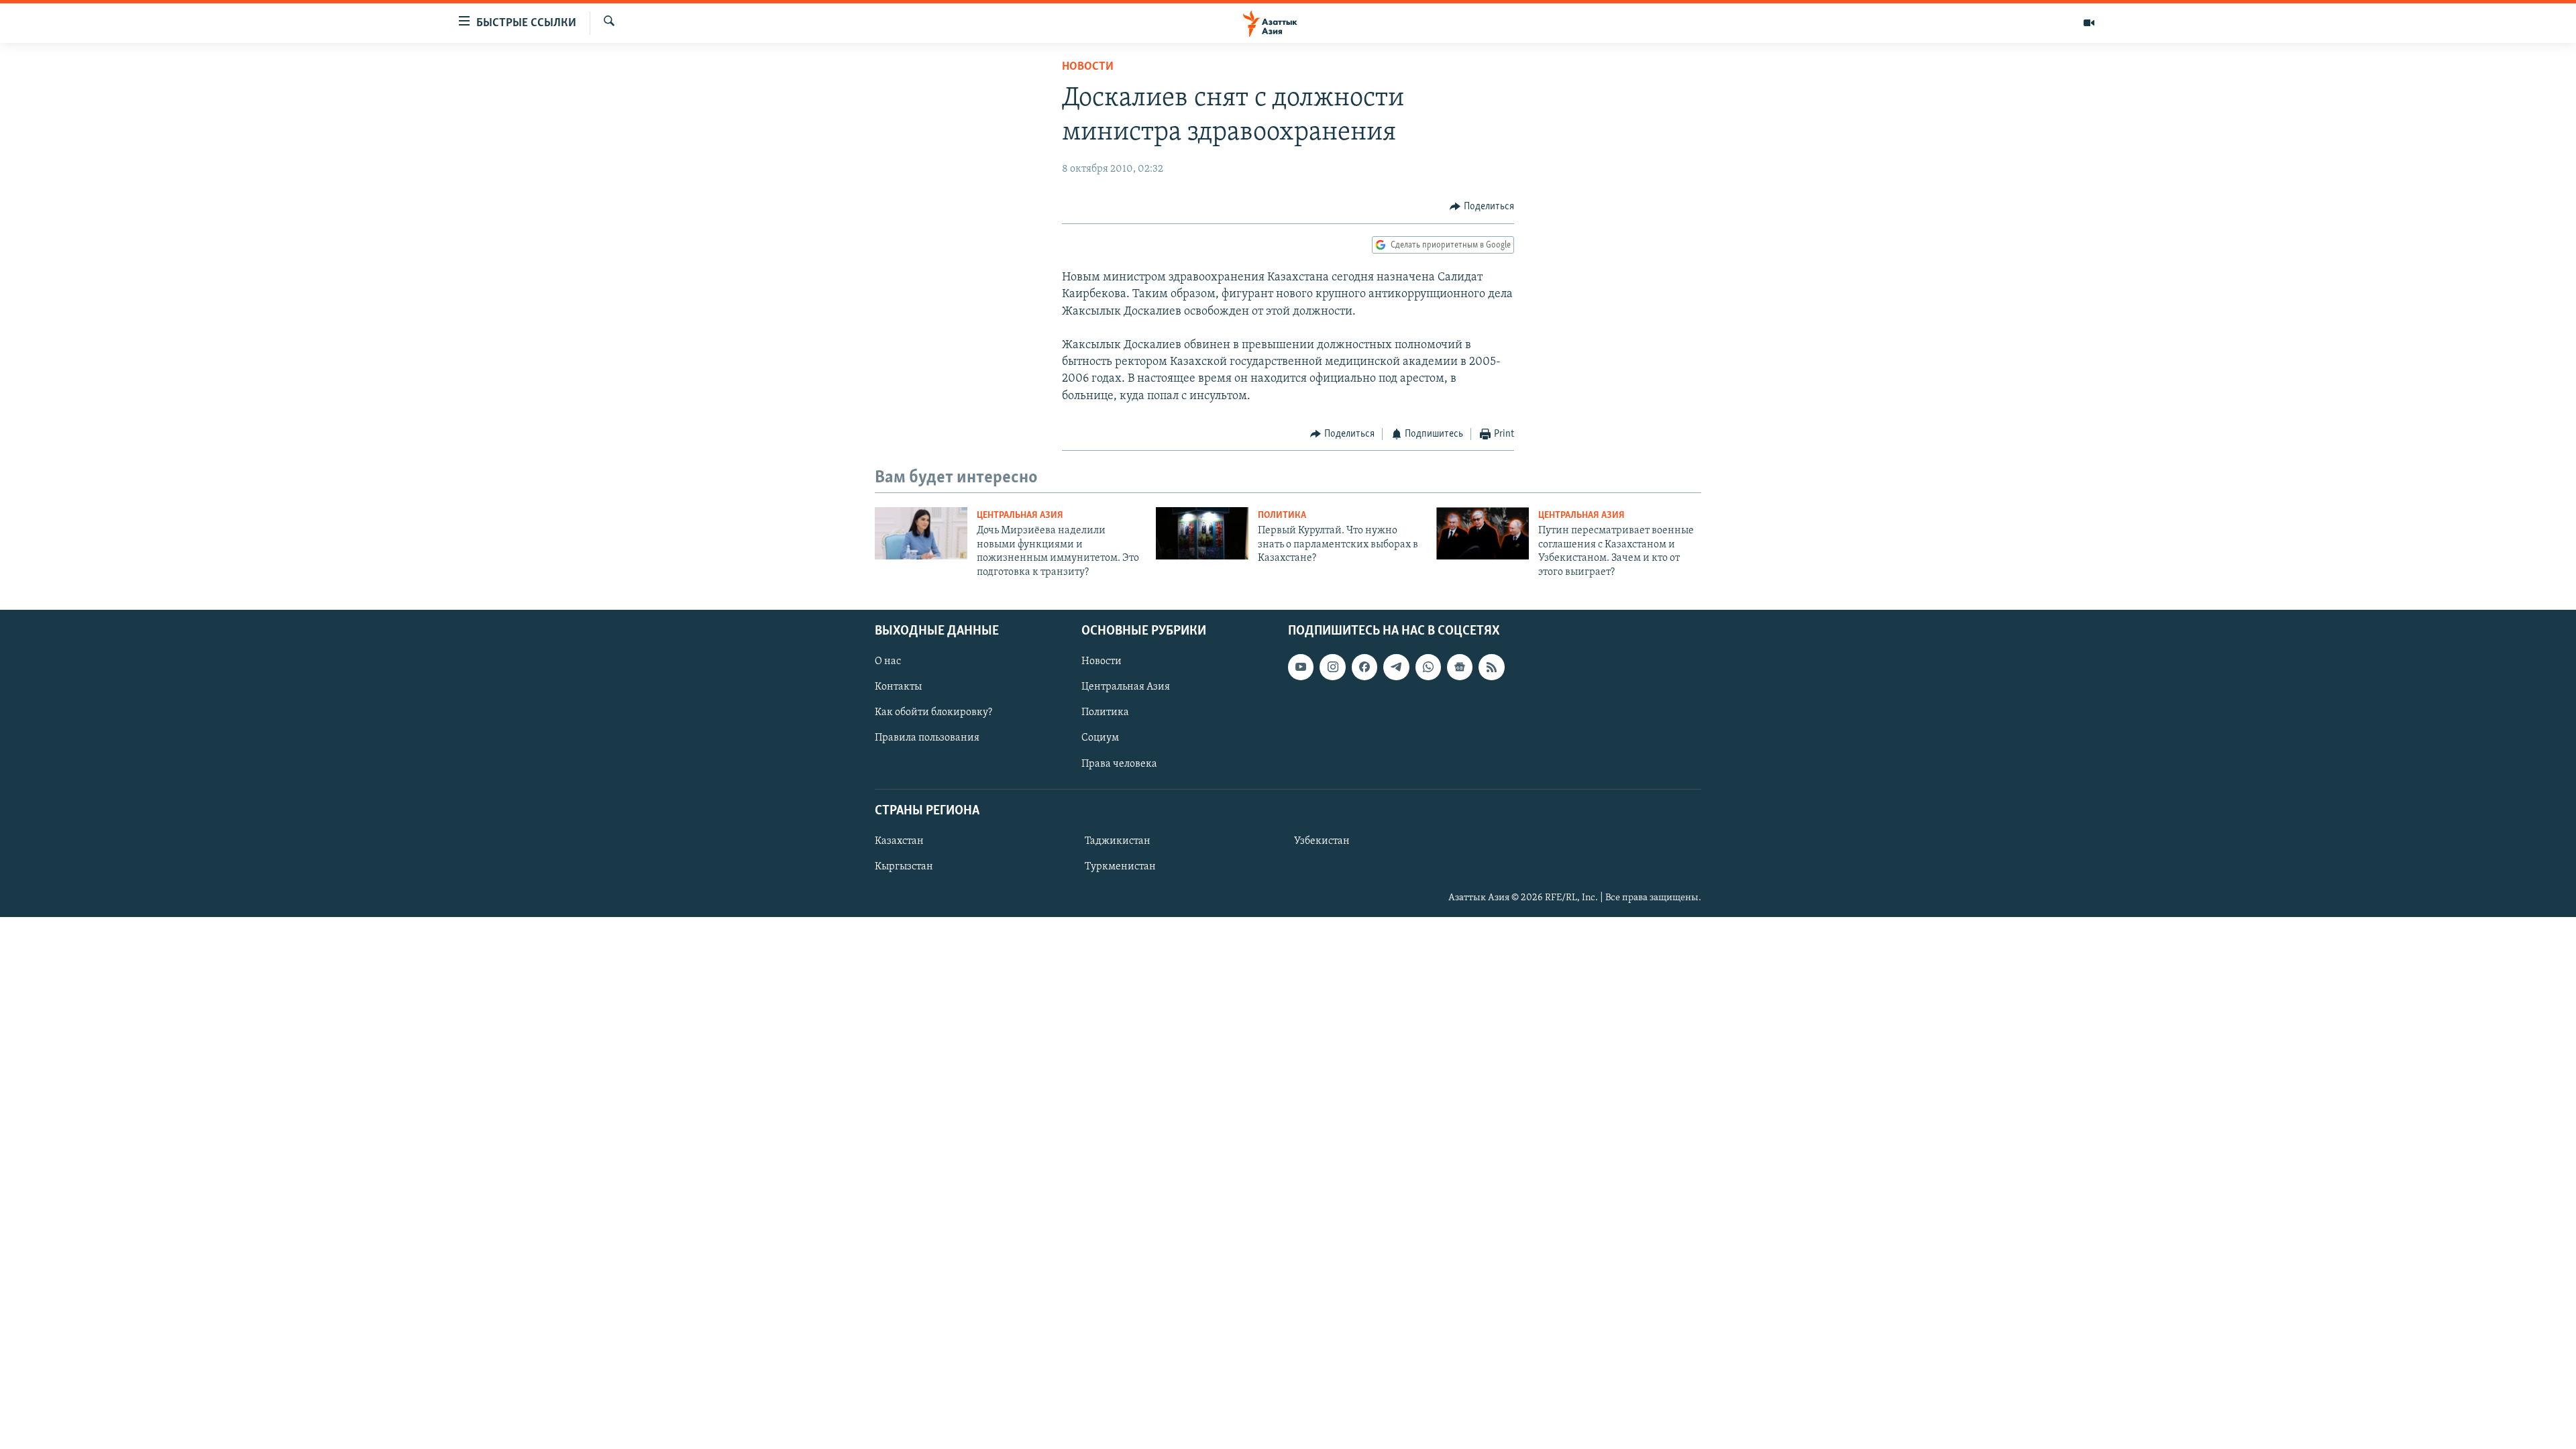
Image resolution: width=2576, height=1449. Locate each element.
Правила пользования (927, 738)
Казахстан (899, 841)
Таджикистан (1118, 841)
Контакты (898, 687)
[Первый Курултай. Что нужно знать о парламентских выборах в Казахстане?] (1202, 533)
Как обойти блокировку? (933, 712)
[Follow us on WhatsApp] (1428, 667)
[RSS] (1491, 667)
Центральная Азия (1020, 516)
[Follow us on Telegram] (1396, 667)
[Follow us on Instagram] (1332, 667)
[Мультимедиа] (2089, 23)
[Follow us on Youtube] (1301, 667)
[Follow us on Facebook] (1364, 667)
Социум (1100, 738)
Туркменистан (1120, 867)
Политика (1282, 516)
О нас (888, 661)
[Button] (1482, 207)
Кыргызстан (904, 867)
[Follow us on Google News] (1460, 667)
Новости (1088, 67)
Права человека (1119, 763)
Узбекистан (1322, 841)
